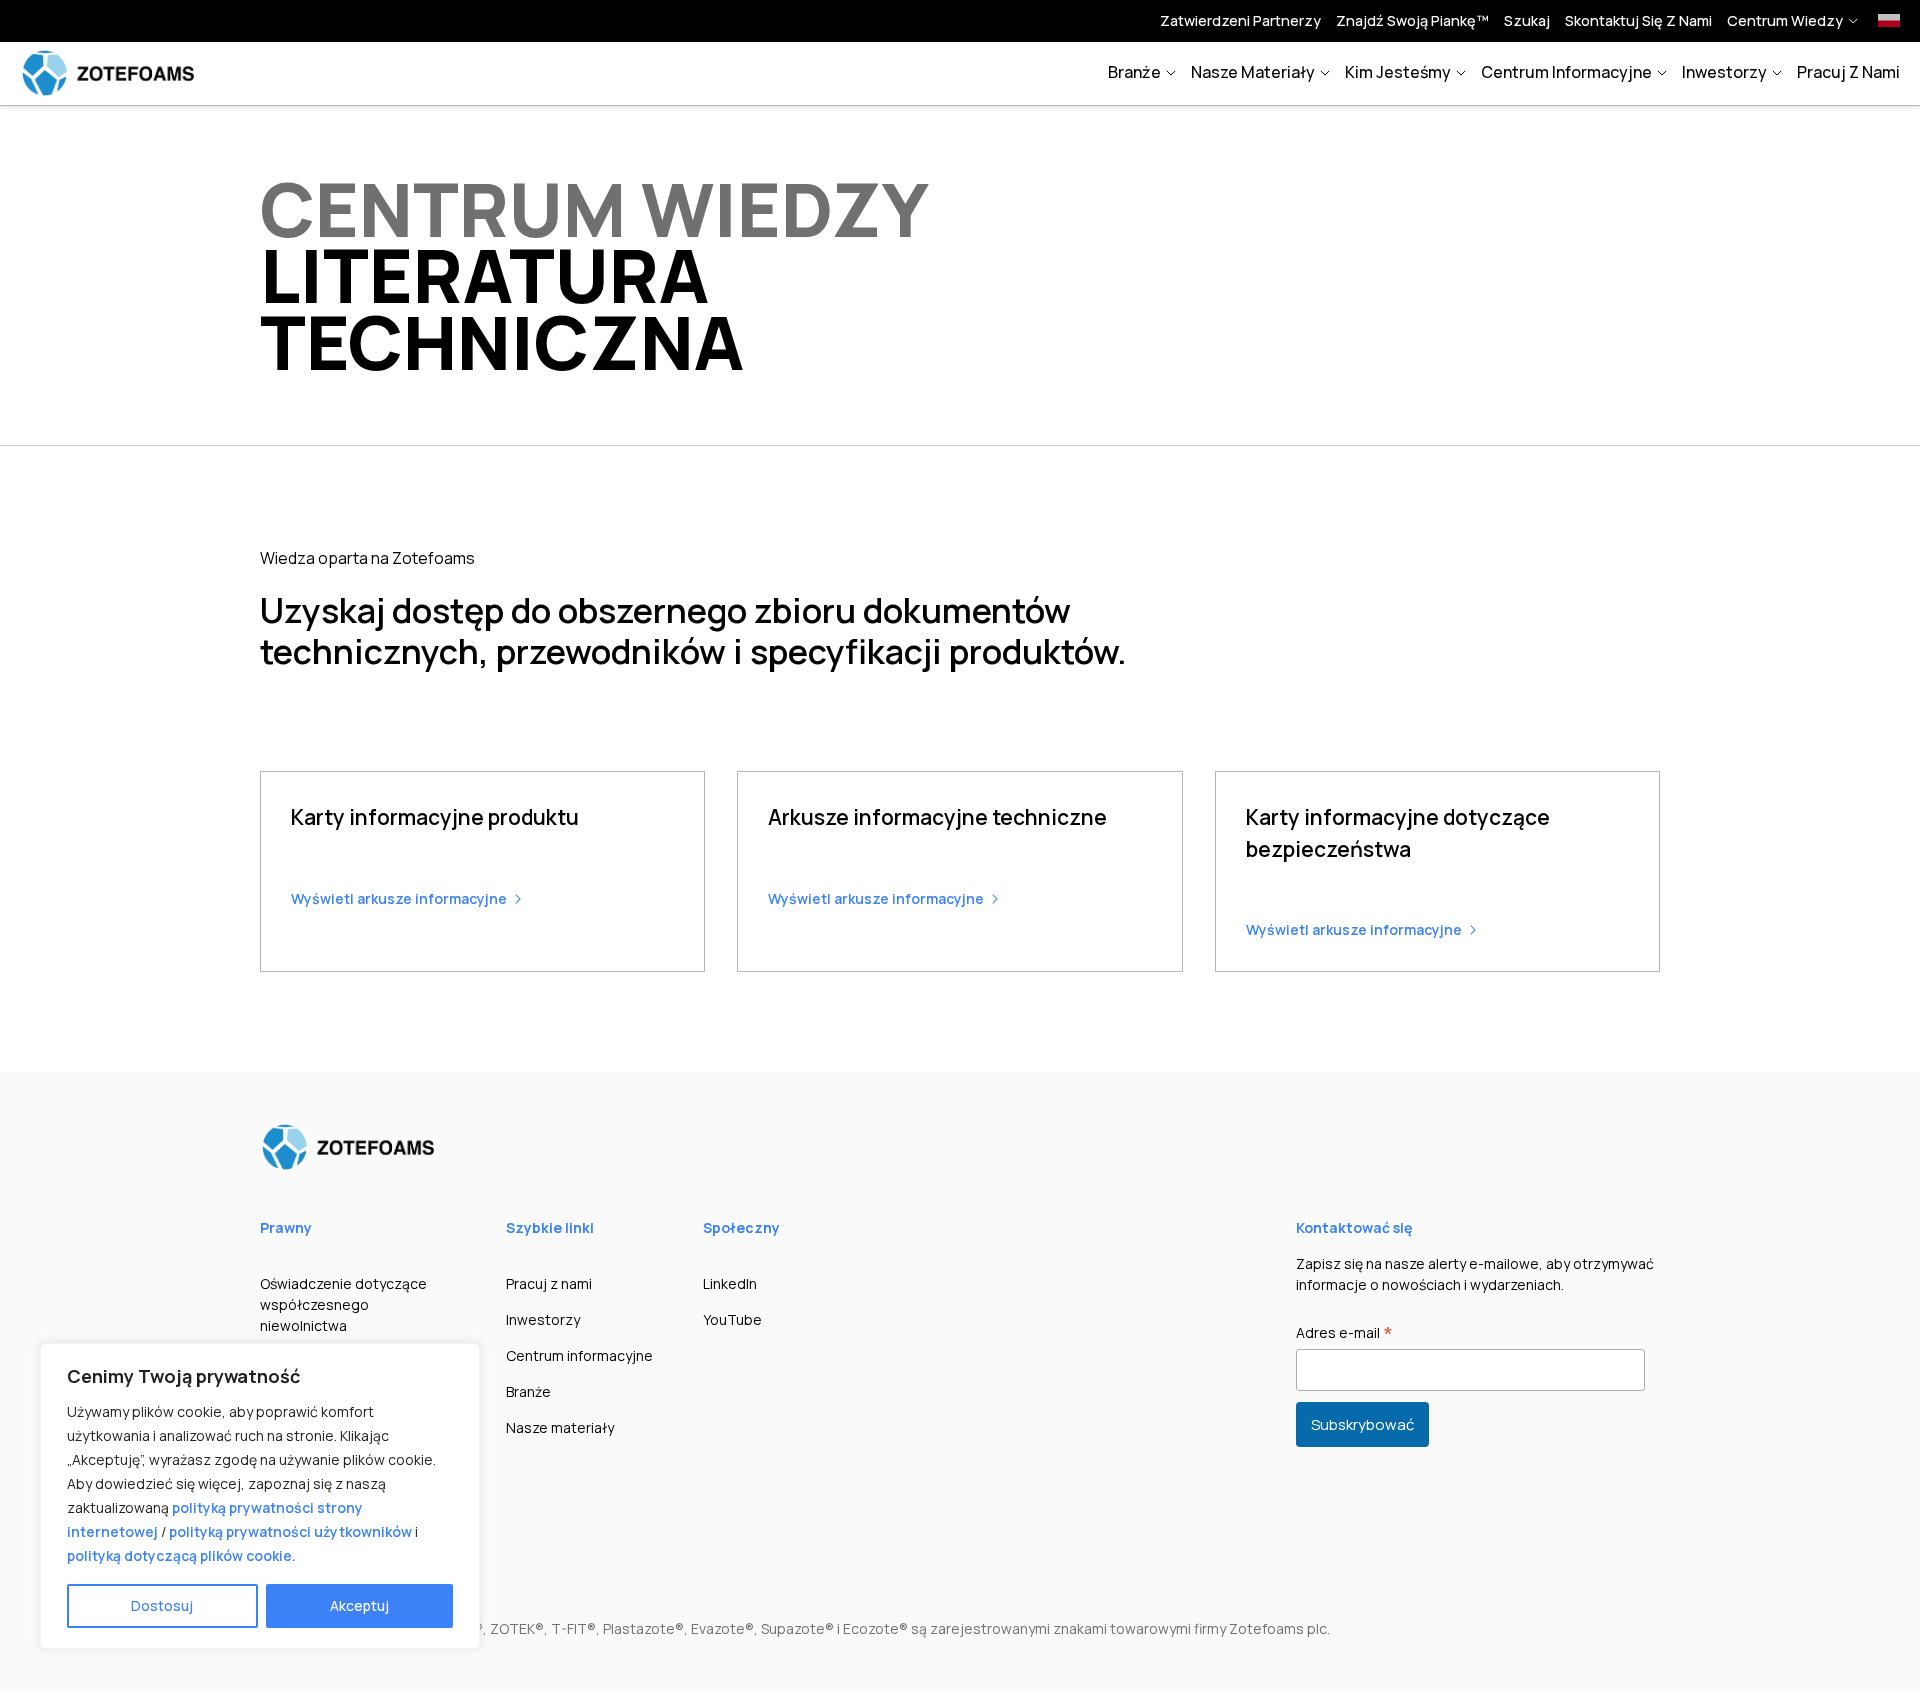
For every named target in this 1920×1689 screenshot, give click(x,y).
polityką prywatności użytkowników (290, 1531)
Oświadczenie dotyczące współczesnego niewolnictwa (343, 1304)
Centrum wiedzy (1785, 20)
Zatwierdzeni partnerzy (1240, 20)
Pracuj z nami (1848, 72)
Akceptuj (359, 1605)
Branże (1134, 72)
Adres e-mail (1344, 1334)
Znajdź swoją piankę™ (1412, 20)
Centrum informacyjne (1566, 72)
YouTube (732, 1319)
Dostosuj (162, 1605)
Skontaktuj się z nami (1638, 20)
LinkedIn (730, 1283)
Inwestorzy (1724, 72)
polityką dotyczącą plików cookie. (181, 1555)
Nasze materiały (1253, 72)
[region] (260, 1496)
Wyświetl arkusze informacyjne (399, 898)
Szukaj (1527, 20)
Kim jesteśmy (1398, 72)
